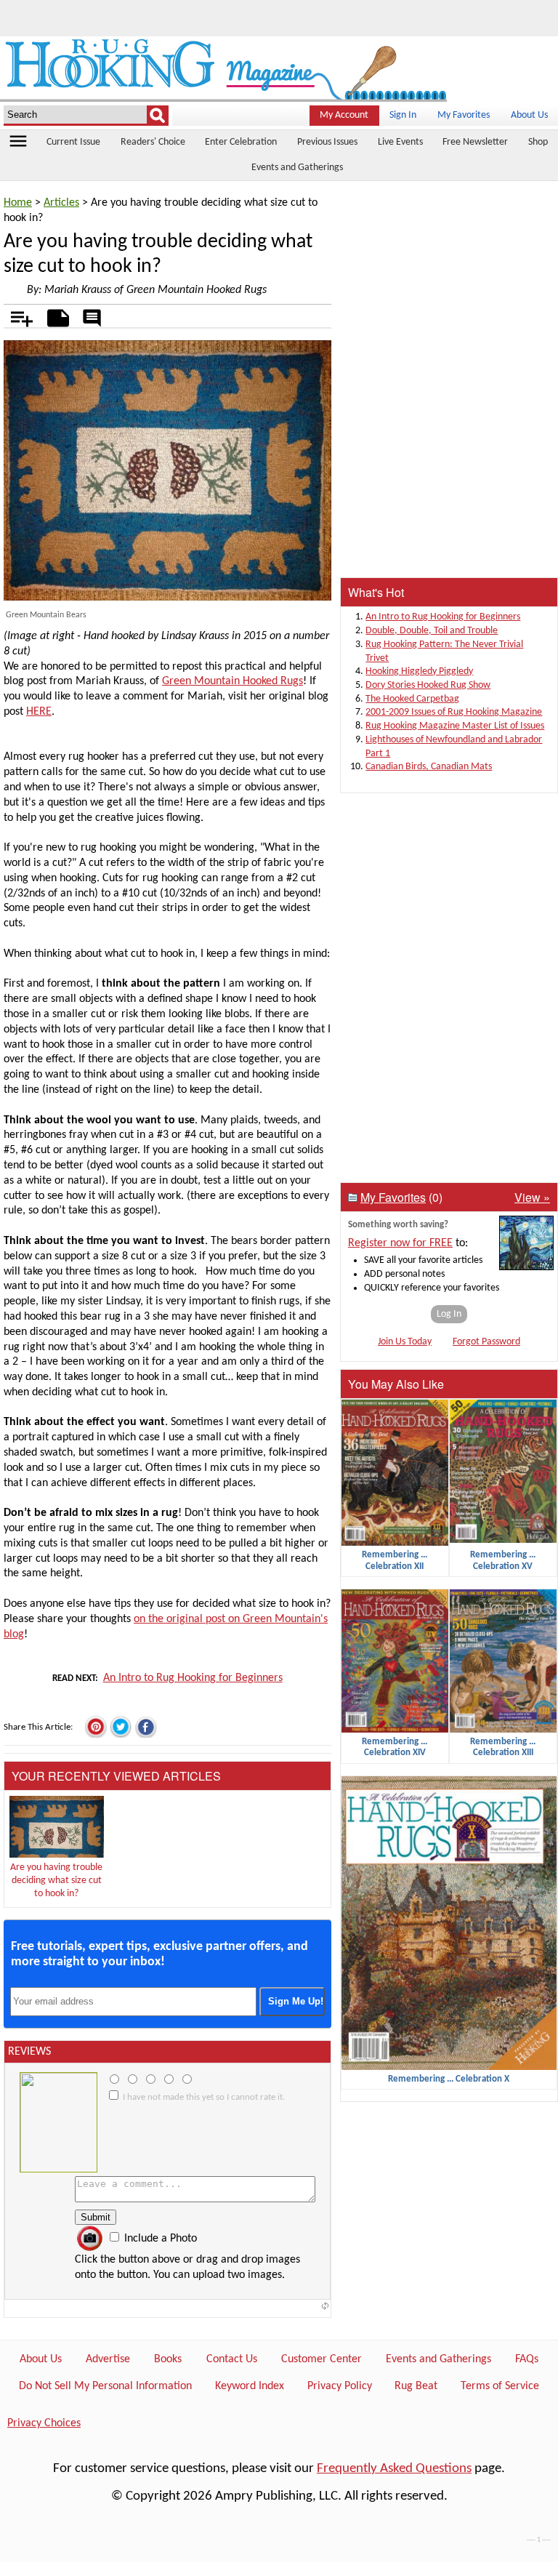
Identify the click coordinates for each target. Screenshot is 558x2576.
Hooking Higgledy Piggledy (419, 671)
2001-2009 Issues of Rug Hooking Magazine (454, 712)
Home (18, 203)
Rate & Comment (92, 319)
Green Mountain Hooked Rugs (232, 681)
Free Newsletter (475, 142)
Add (14, 316)
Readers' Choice (153, 142)
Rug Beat (416, 2386)
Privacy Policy (340, 2386)
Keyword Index (250, 2386)
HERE (39, 712)
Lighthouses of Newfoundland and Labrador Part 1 (454, 747)
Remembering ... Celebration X (449, 2079)
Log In (449, 1314)
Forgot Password (486, 1342)
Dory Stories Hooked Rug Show (428, 685)
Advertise (108, 2359)
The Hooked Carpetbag (412, 699)
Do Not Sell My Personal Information (105, 2386)
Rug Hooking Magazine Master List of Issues (455, 726)
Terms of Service (500, 2386)
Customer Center (322, 2359)
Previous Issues (327, 142)
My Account (344, 115)
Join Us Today (405, 1342)
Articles (61, 203)
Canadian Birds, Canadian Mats (429, 767)
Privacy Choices (44, 2423)
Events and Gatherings (297, 168)
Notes (54, 316)
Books (168, 2359)
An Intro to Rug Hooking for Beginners (193, 1678)
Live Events (400, 142)
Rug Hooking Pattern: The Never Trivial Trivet (444, 651)
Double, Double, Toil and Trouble (432, 631)
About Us (529, 115)
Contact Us (232, 2359)
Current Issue (73, 142)
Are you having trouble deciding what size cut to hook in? (56, 1881)
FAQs (527, 2359)
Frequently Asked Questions (394, 2469)
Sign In (403, 115)
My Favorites (464, 115)
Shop (538, 142)
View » (532, 1197)
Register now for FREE (400, 1243)
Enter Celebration (241, 142)
